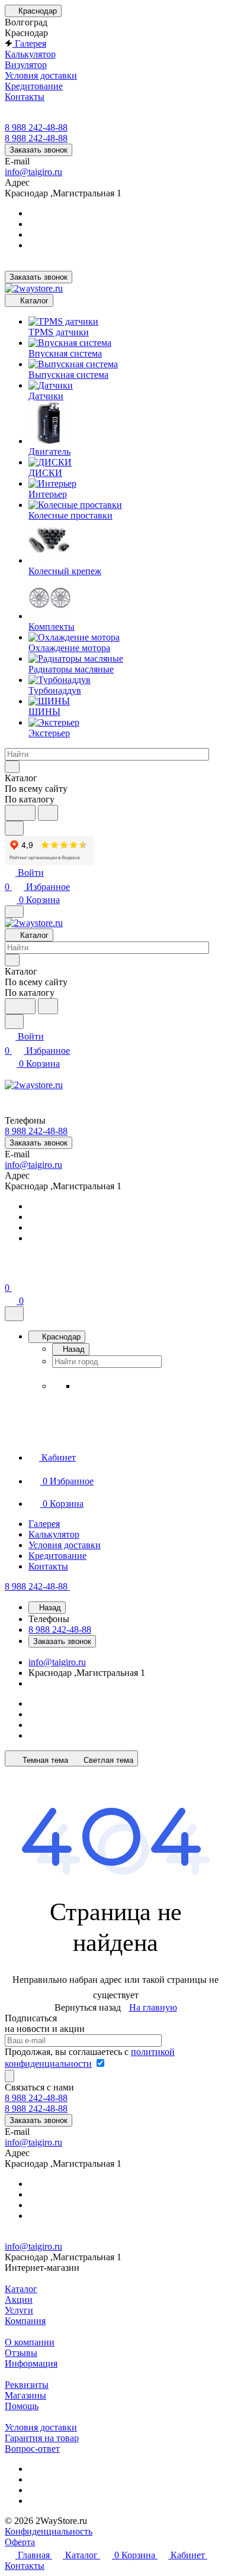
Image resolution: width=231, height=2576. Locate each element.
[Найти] (48, 813)
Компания (25, 2321)
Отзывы (21, 2353)
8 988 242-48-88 (36, 127)
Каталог (21, 2289)
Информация (31, 2363)
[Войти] (10, 1274)
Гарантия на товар (42, 2438)
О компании (30, 2342)
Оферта (20, 2542)
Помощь (22, 2406)
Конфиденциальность (49, 2531)
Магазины (25, 2395)
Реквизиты (27, 2385)
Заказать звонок (38, 150)
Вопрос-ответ (32, 2449)
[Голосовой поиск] (20, 813)
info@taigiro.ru (33, 172)
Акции (19, 2300)
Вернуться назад (88, 2007)
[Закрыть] (14, 1314)
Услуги (19, 2310)
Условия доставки (41, 2427)
